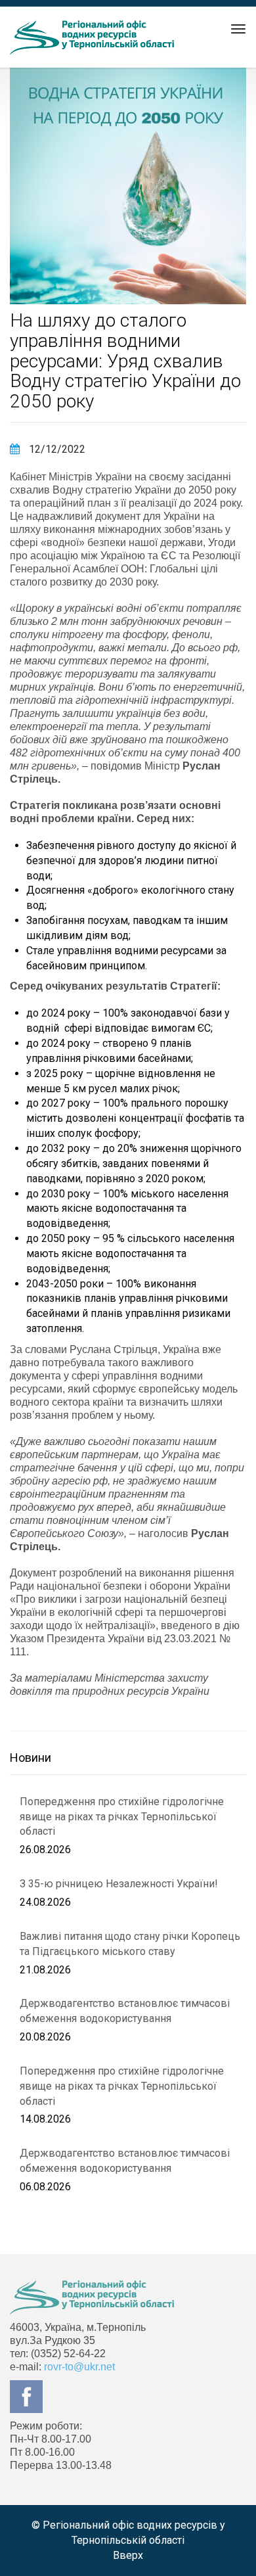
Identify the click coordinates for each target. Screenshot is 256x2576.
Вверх (128, 2555)
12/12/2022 (56, 449)
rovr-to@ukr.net (79, 2367)
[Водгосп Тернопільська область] (92, 37)
